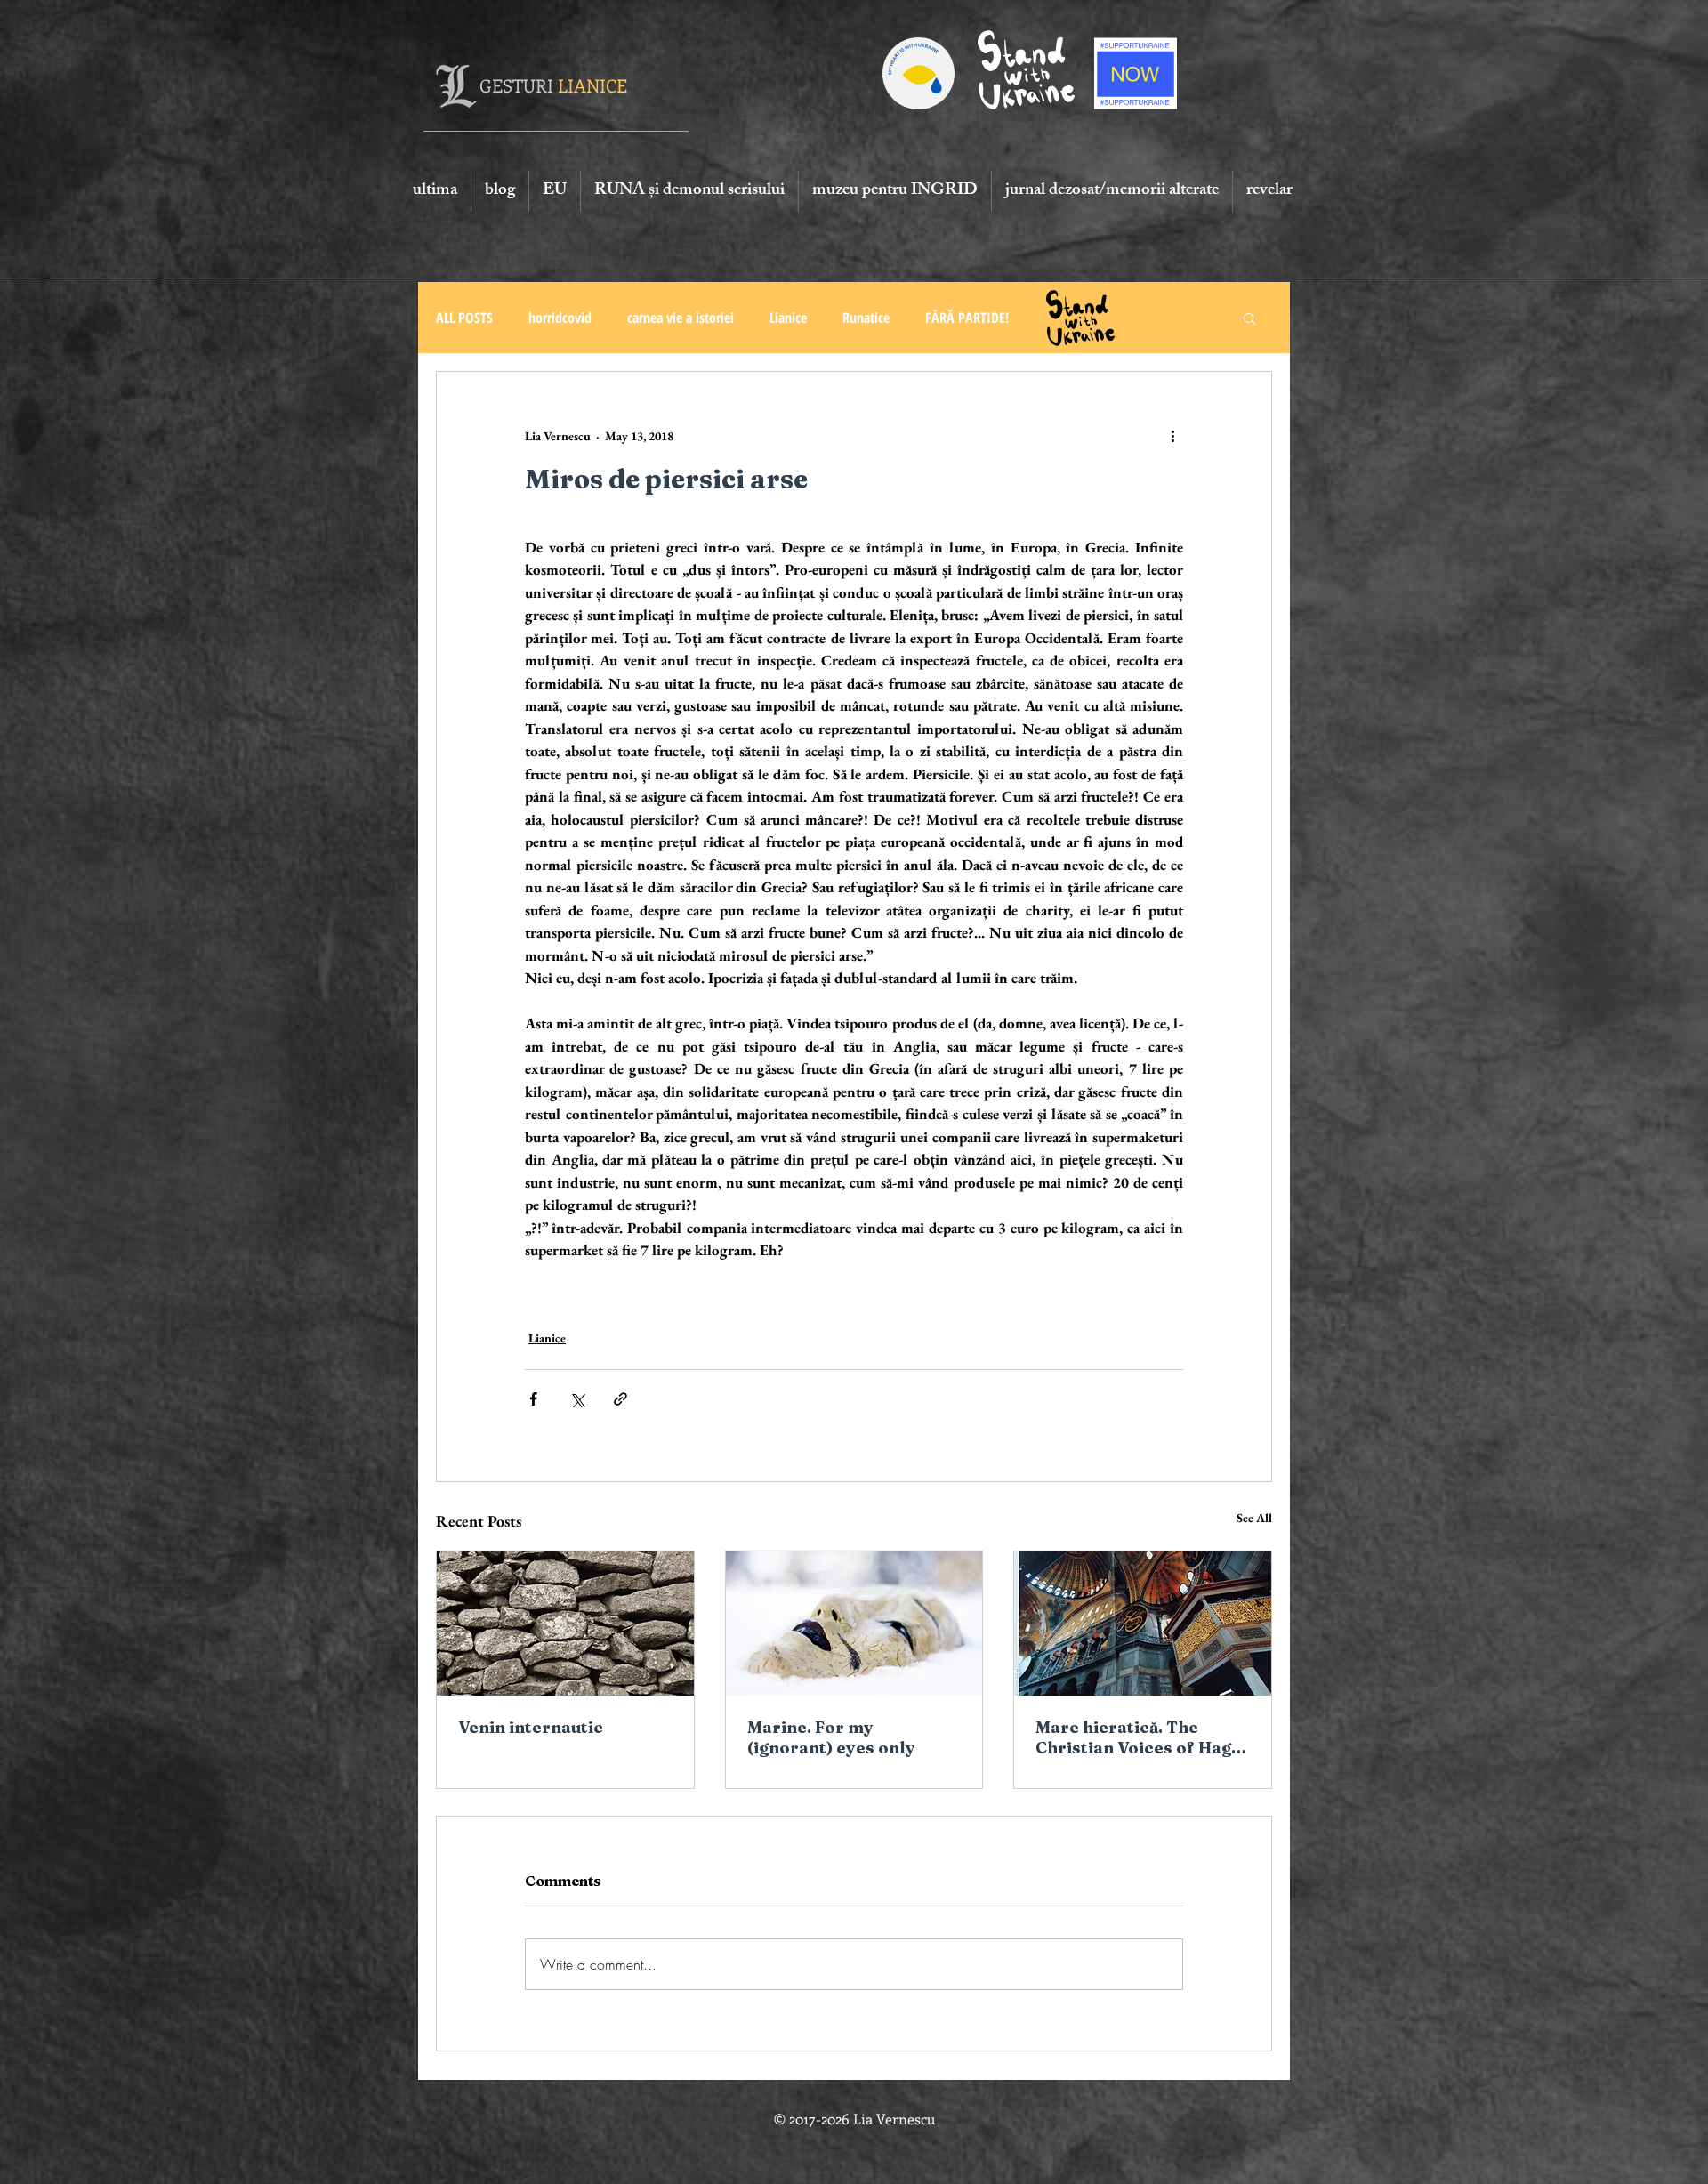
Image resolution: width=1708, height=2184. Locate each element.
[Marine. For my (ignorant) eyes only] (854, 1624)
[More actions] (1172, 436)
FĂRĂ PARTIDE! (967, 318)
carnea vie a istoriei (681, 318)
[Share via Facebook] (533, 1399)
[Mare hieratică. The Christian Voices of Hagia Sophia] (1143, 1624)
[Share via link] (620, 1399)
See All (1254, 1518)
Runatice (866, 318)
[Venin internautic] (565, 1624)
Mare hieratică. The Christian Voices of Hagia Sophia (1141, 1737)
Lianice (788, 318)
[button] (1249, 318)
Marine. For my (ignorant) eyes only (831, 1737)
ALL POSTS (464, 318)
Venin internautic (531, 1727)
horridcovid (560, 318)
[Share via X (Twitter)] (577, 1399)
